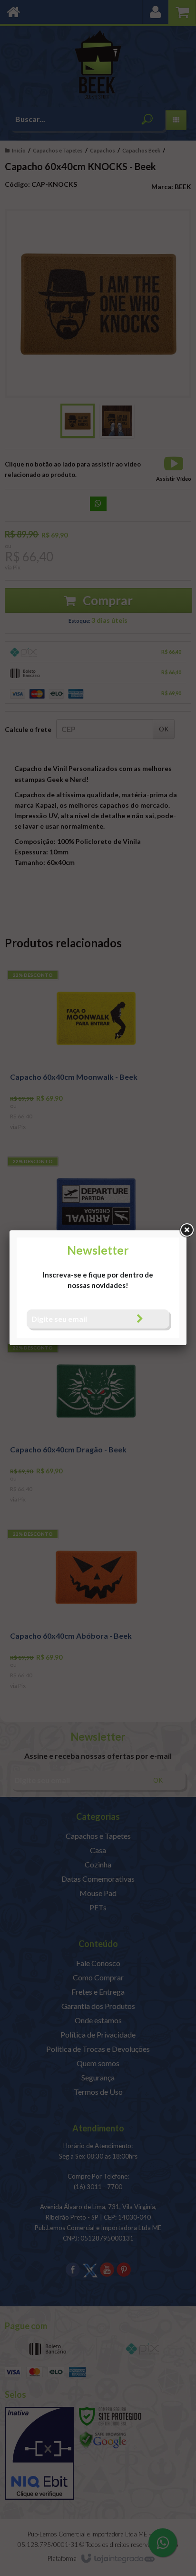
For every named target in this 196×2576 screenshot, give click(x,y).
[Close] (186, 1230)
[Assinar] (140, 1319)
